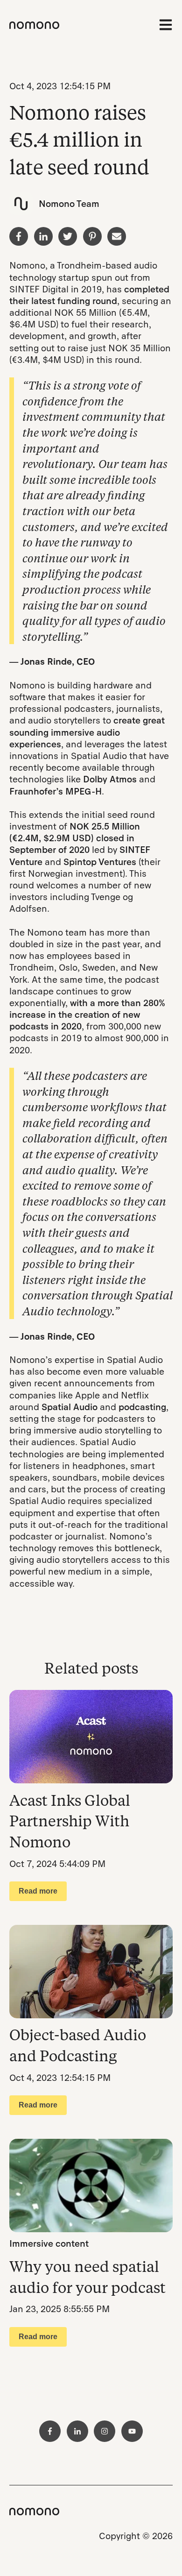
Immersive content (49, 2244)
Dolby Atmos (110, 779)
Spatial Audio (70, 1407)
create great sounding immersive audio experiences (87, 732)
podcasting (142, 1407)
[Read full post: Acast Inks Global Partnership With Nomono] (91, 1737)
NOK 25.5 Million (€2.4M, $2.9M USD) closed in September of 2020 (75, 838)
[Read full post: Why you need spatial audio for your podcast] (91, 2186)
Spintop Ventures (100, 862)
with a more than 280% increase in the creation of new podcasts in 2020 (87, 1015)
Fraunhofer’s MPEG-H (56, 791)
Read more (38, 1891)
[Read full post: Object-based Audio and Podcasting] (91, 1972)
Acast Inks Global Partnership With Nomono (70, 1821)
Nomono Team (69, 204)
